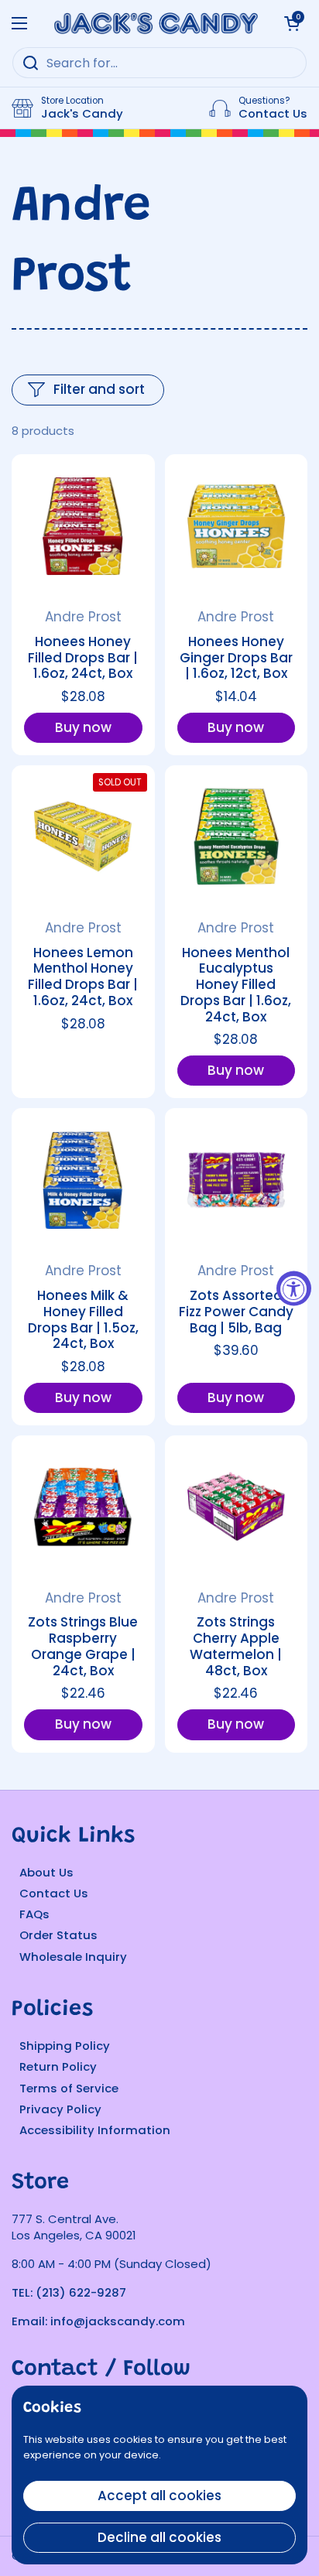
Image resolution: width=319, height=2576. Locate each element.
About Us (46, 1872)
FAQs (34, 1914)
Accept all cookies (159, 2496)
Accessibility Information (95, 2130)
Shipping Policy (65, 2046)
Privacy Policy (60, 2109)
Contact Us (54, 1893)
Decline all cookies (159, 2537)
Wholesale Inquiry (73, 1957)
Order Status (58, 1935)
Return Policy (58, 2066)
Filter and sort (99, 389)
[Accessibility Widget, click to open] (294, 1288)
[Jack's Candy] (156, 23)
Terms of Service (69, 2088)
